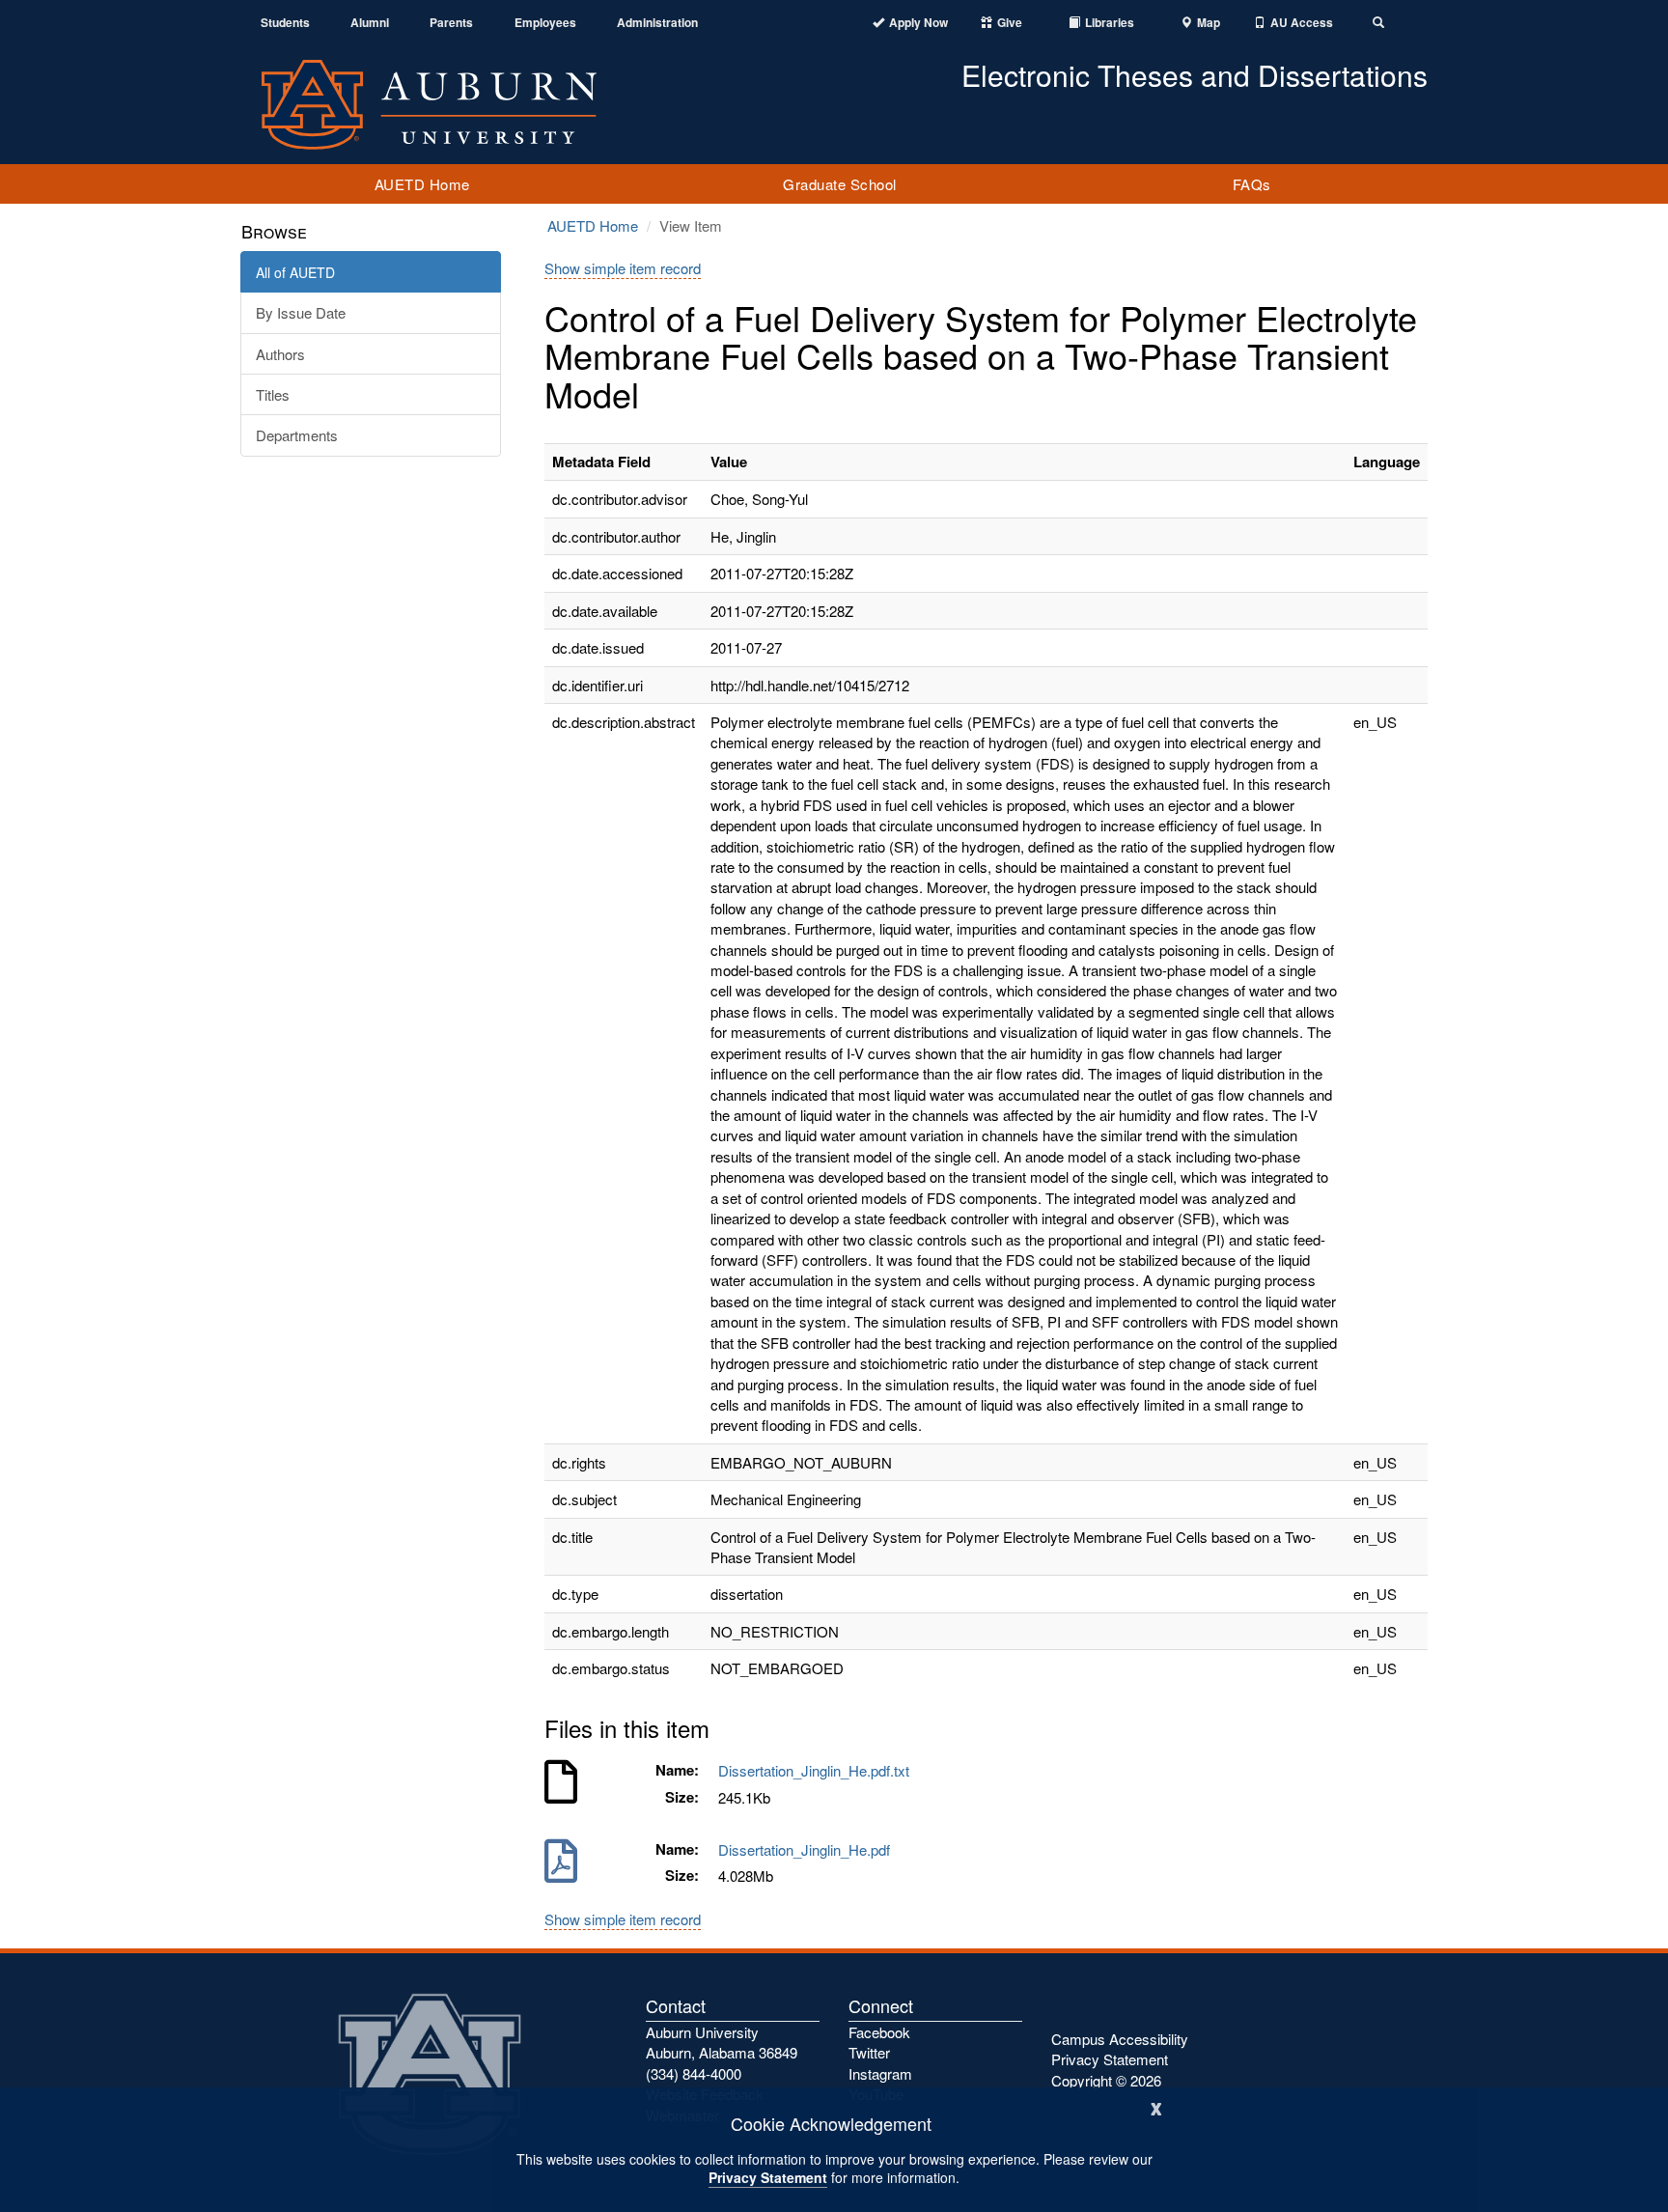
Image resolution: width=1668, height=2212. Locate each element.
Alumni (370, 23)
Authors (280, 354)
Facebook (879, 2032)
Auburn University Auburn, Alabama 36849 (722, 2042)
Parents (451, 23)
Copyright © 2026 (1106, 2080)
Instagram (880, 2073)
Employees (545, 23)
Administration (657, 23)
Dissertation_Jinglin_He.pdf (808, 1849)
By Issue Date (301, 312)
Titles (273, 394)
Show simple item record (623, 268)
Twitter (869, 2052)
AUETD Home (422, 184)
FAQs (1252, 184)
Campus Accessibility (1120, 2039)
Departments (297, 435)
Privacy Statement (768, 2177)
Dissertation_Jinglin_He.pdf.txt (818, 1770)
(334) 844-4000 (694, 2073)
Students (285, 23)
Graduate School (840, 184)
